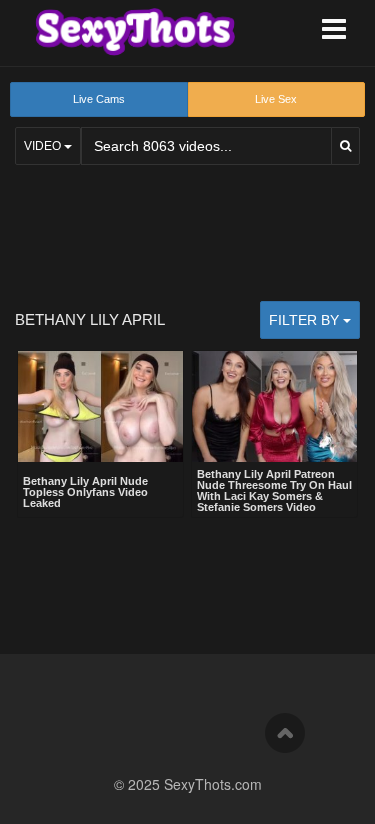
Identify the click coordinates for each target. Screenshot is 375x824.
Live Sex (276, 99)
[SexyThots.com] (135, 32)
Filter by (306, 320)
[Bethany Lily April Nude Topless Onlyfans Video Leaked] (100, 408)
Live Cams (99, 99)
